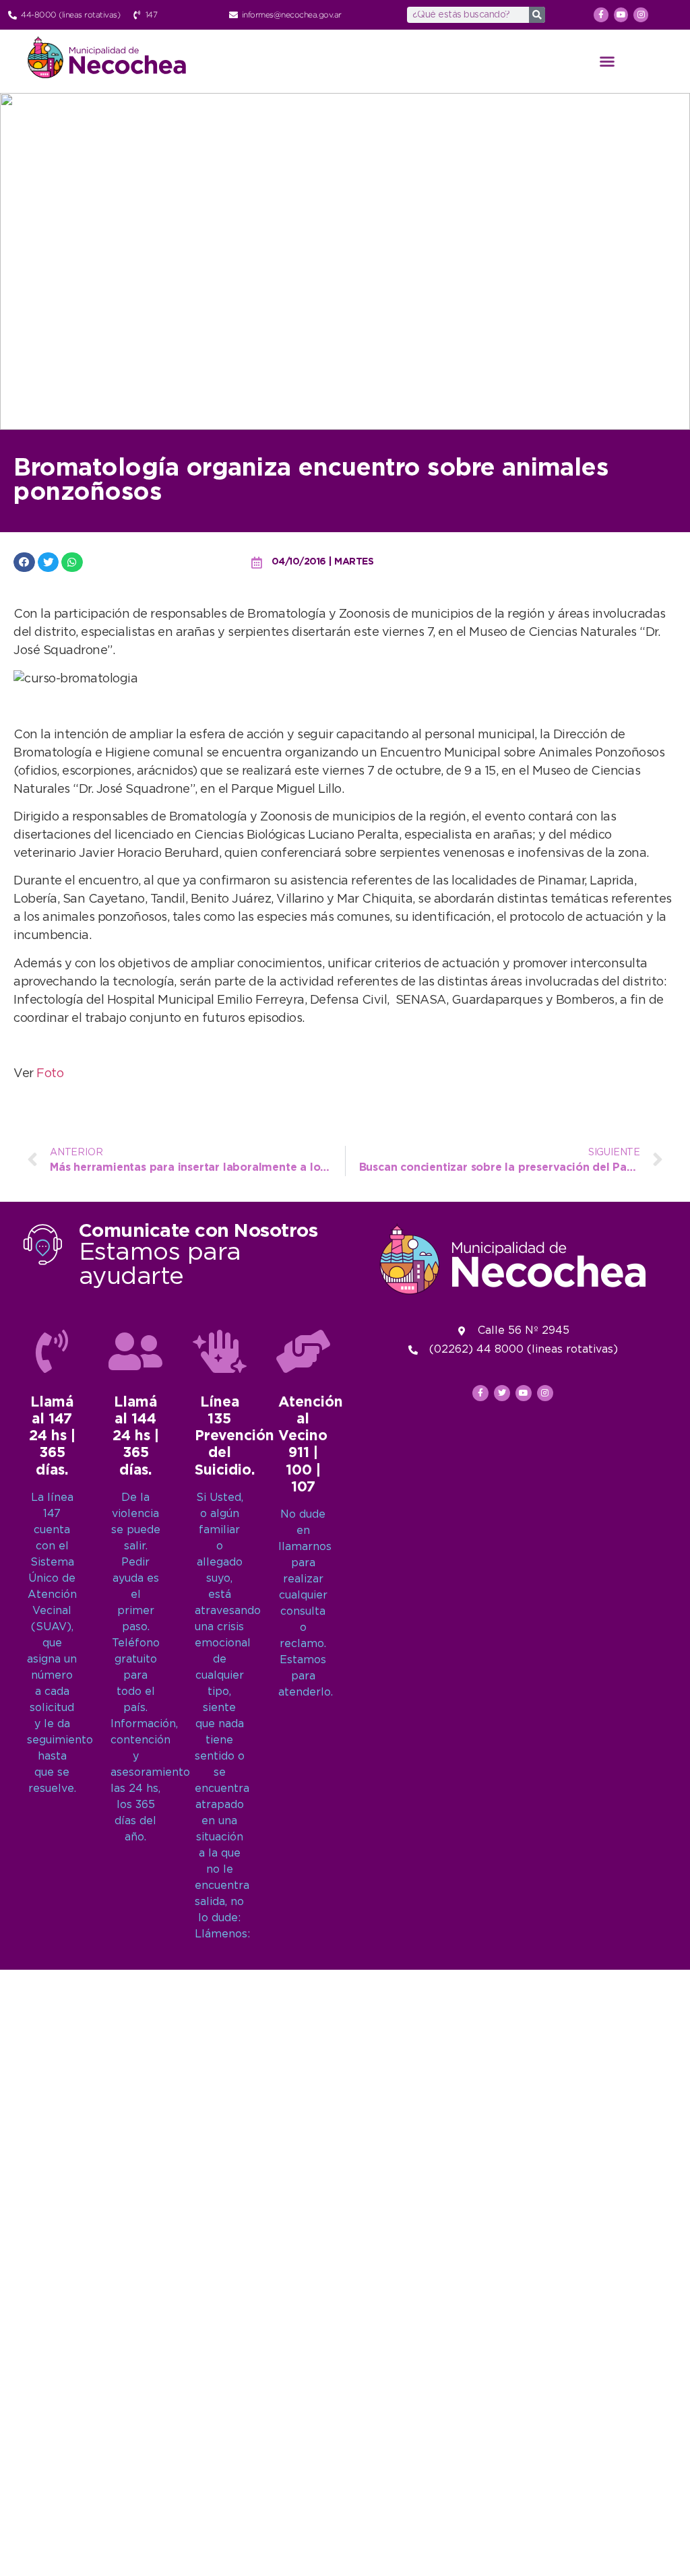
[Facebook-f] (601, 15)
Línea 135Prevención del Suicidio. (234, 1437)
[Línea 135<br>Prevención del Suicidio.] (220, 1351)
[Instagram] (641, 15)
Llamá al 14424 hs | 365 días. (136, 1437)
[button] (607, 61)
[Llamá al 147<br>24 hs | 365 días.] (52, 1351)
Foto (50, 1074)
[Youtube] (621, 15)
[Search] (537, 15)
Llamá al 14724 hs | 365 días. (52, 1437)
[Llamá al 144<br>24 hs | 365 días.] (135, 1351)
